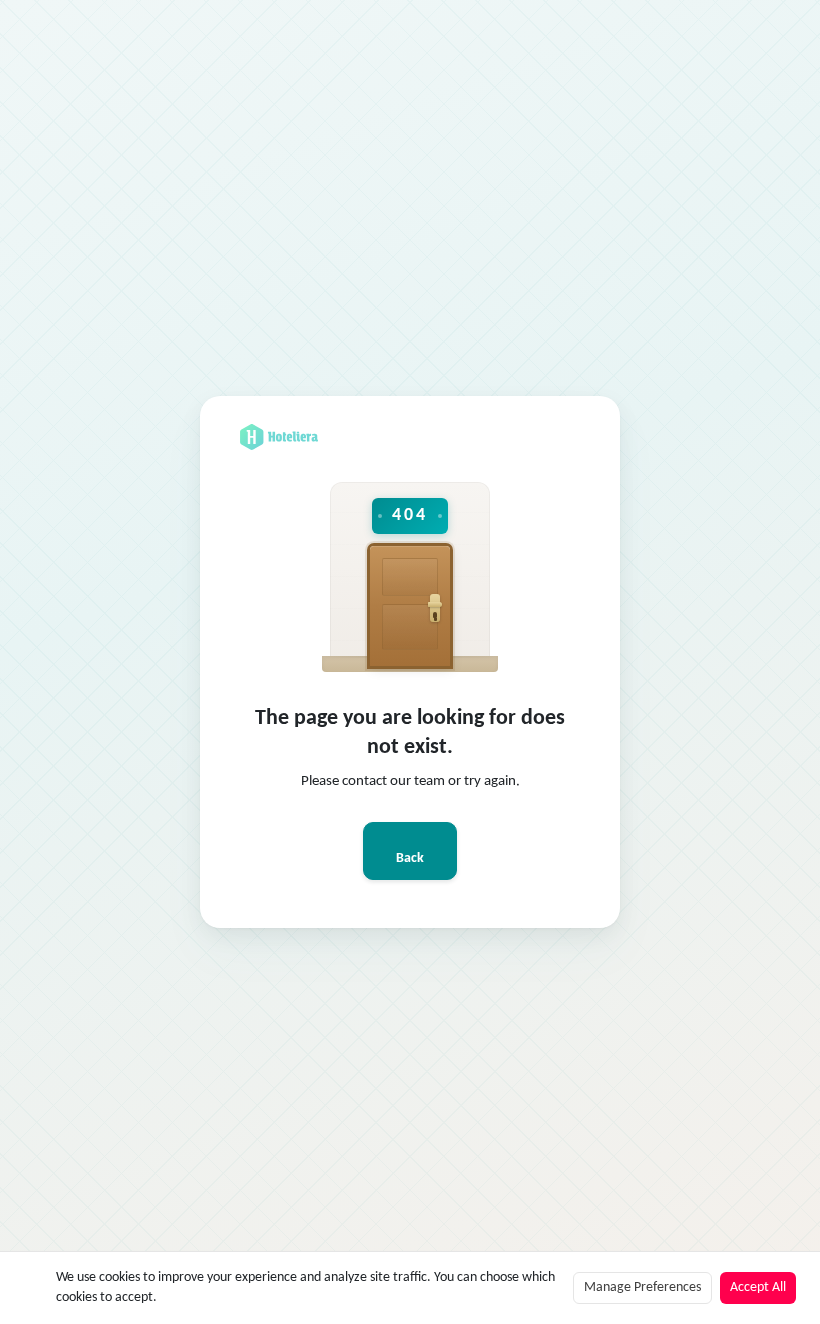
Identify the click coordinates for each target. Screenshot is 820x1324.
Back (410, 858)
